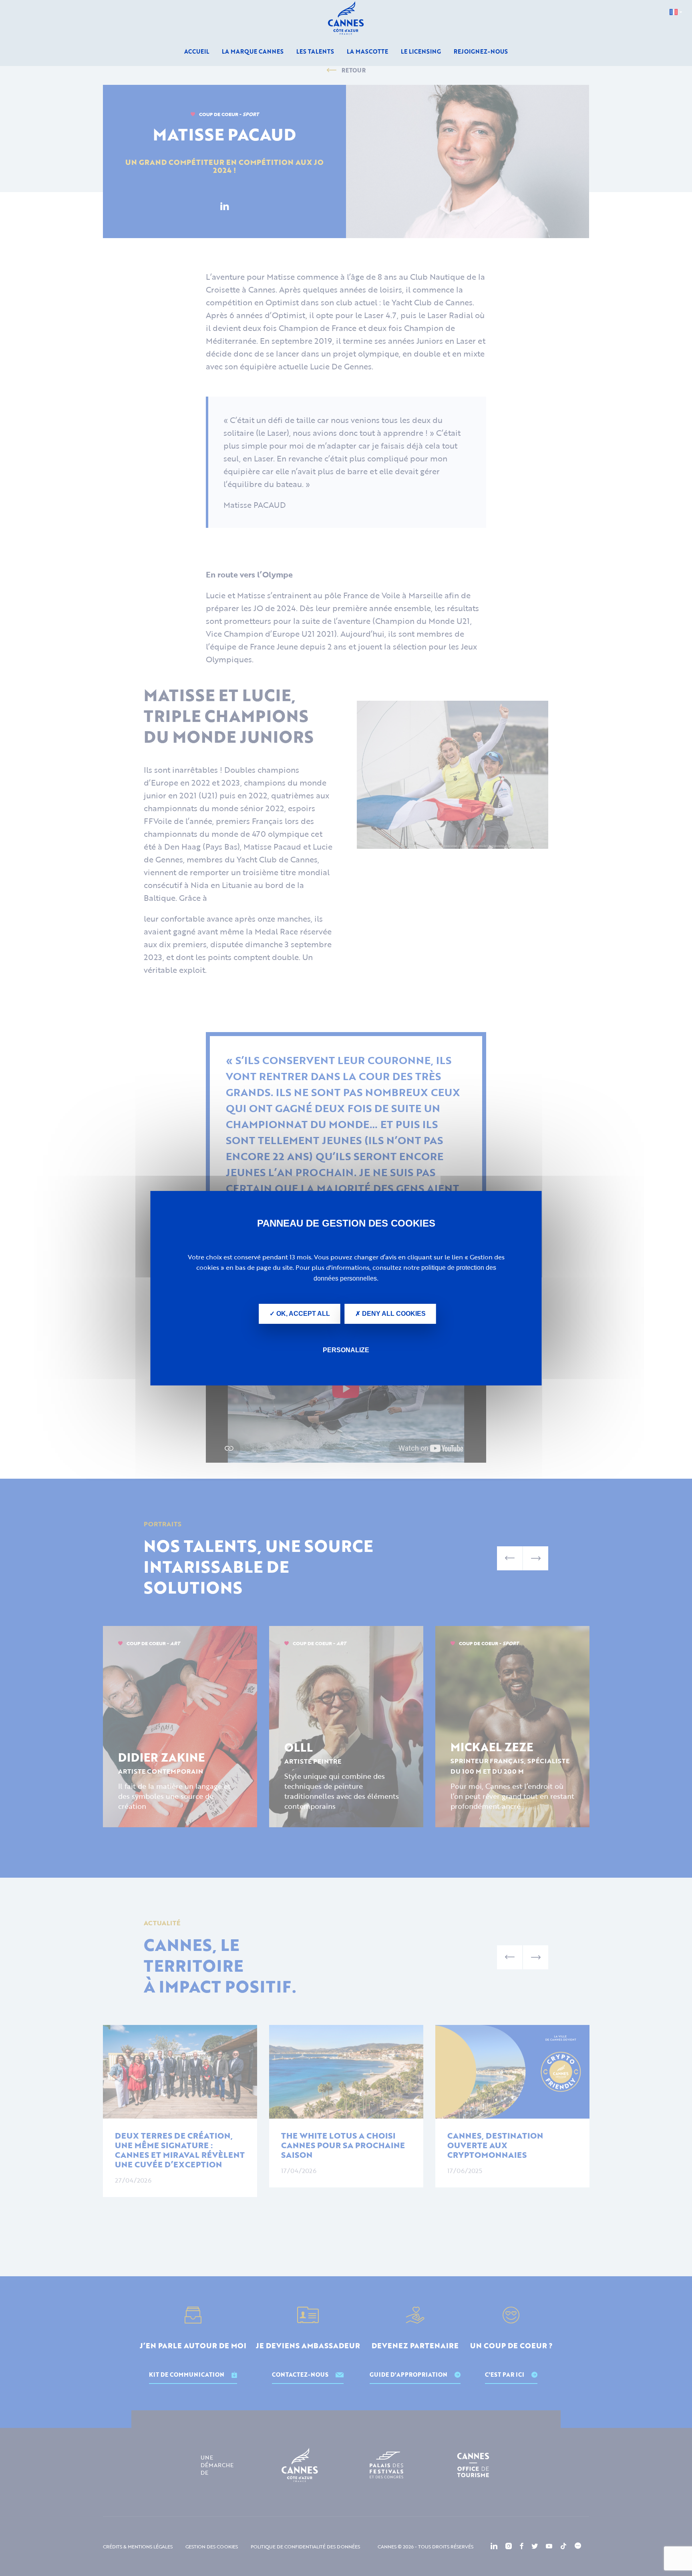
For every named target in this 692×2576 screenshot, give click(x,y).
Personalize (346, 1350)
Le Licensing (421, 51)
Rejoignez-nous (481, 51)
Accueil (197, 51)
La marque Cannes (253, 51)
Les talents (315, 51)
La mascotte (367, 51)
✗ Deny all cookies (390, 1314)
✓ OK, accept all (300, 1314)
